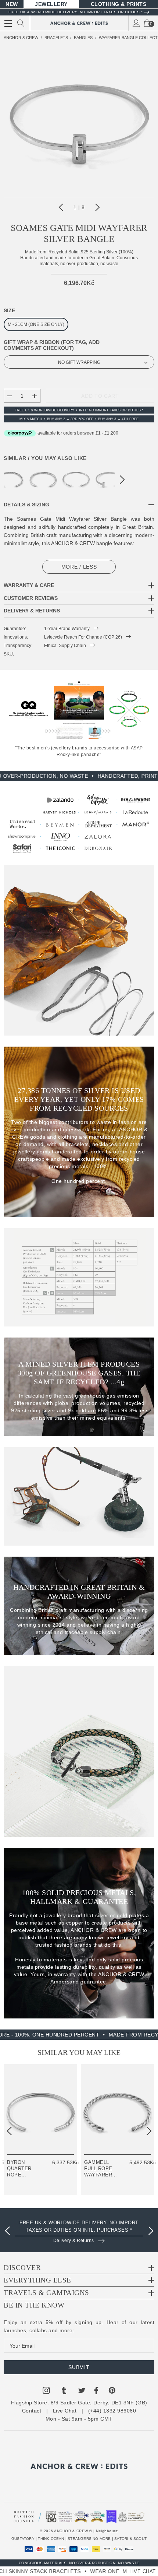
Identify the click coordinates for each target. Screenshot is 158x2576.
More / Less (79, 567)
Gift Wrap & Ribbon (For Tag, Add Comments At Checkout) (52, 345)
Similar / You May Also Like (45, 458)
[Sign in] (136, 23)
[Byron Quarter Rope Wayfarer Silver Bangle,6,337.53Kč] (40, 2109)
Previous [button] (61, 207)
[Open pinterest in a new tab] (112, 2392)
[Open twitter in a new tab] (82, 2392)
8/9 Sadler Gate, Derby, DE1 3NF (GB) (99, 2403)
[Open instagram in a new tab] (46, 2392)
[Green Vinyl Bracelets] (129, 710)
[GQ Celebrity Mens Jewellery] (29, 710)
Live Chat (65, 2411)
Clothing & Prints (119, 4)
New (12, 4)
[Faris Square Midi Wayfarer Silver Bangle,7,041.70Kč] (109, 479)
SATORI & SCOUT (130, 2539)
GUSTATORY (23, 2539)
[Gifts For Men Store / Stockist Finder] (79, 824)
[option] (79, 2229)
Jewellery (51, 4)
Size (9, 310)
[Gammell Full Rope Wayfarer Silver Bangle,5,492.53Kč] (118, 2109)
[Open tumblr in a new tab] (64, 2392)
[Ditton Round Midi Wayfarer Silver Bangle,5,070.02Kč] (76, 479)
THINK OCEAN (51, 2539)
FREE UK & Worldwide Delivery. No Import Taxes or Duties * (76, 12)
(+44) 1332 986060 (112, 2411)
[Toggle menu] (8, 24)
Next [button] (97, 207)
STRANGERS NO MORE (89, 2539)
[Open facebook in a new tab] (96, 2392)
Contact (32, 2411)
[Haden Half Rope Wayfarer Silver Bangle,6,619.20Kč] (43, 479)
